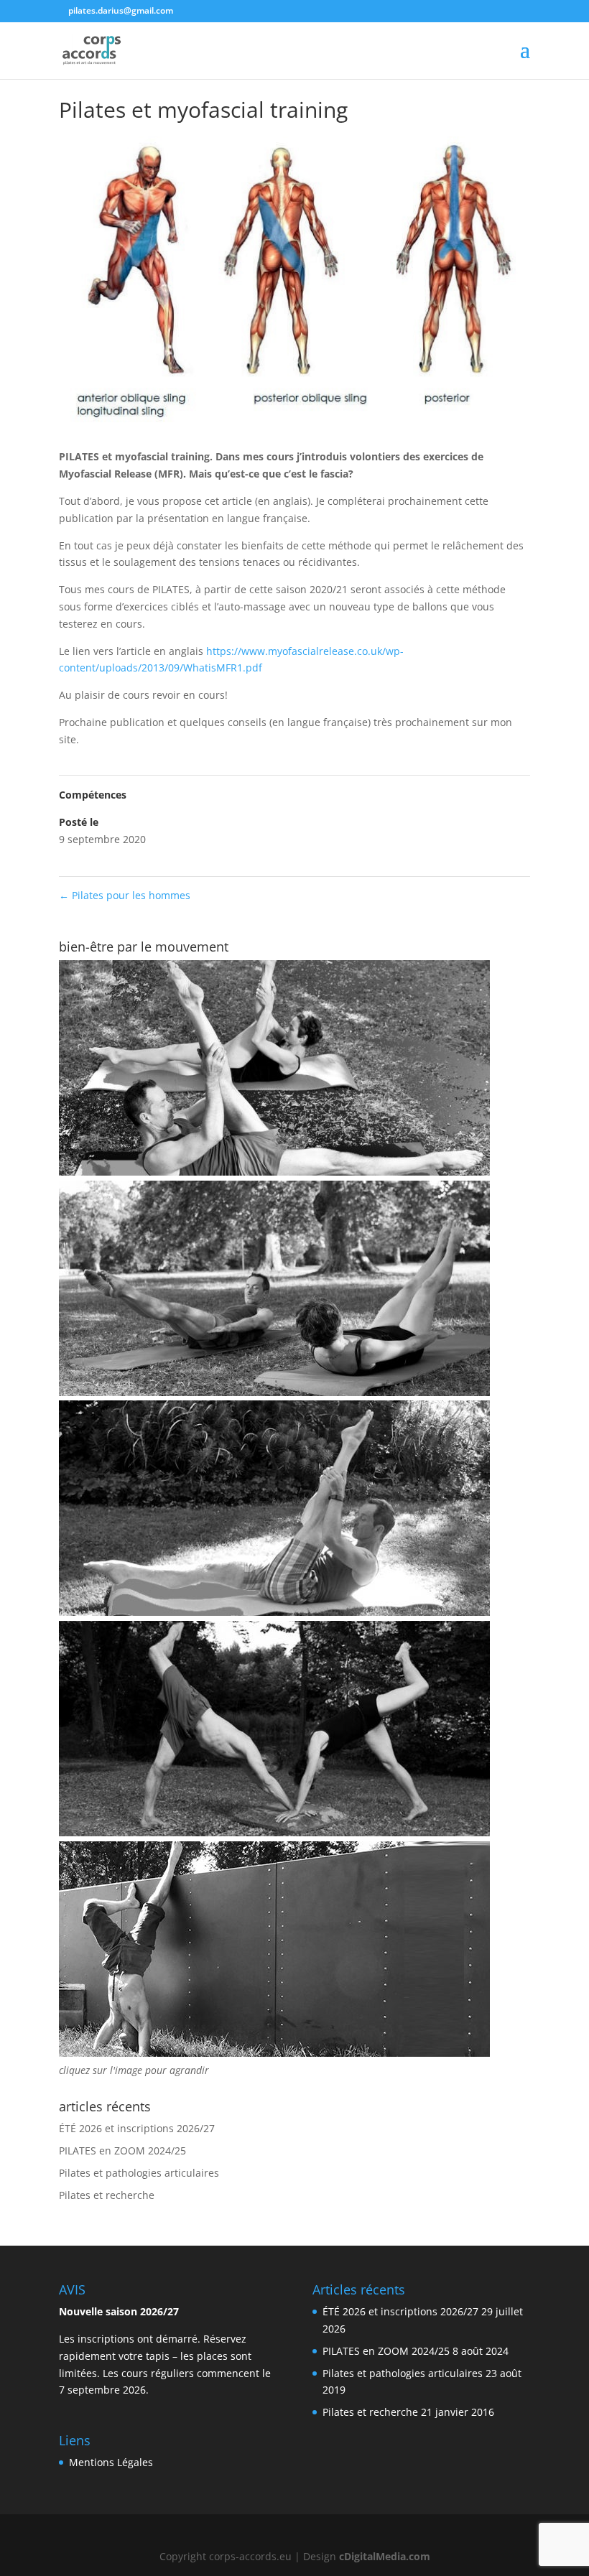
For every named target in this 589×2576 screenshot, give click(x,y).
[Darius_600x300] (274, 2053)
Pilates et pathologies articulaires (139, 2173)
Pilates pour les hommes (125, 895)
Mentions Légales (111, 2462)
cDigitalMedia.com (385, 2556)
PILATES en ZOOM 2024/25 (122, 2150)
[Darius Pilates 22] (274, 1392)
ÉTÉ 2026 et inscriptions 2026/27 (137, 2128)
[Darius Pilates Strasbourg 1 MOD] (274, 1172)
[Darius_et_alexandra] (274, 1832)
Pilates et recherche (107, 2195)
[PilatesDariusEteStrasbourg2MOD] (274, 1612)
